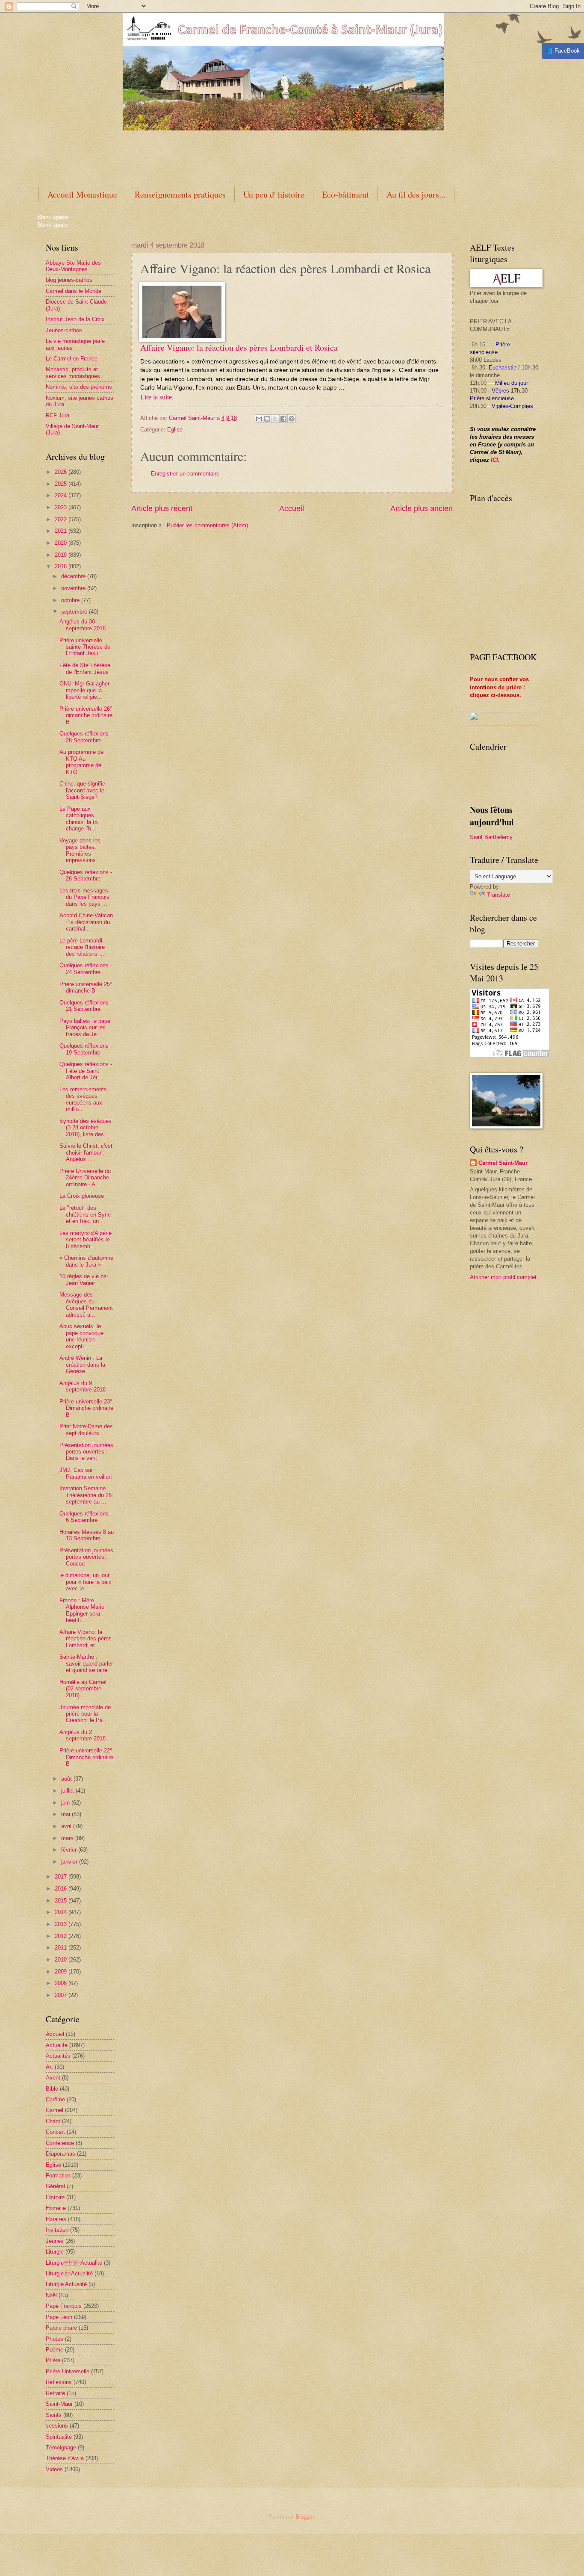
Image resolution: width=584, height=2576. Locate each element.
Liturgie (55, 2252)
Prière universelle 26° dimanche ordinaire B (86, 715)
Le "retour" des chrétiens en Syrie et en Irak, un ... (85, 1214)
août (67, 1779)
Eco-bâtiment (345, 194)
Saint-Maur (59, 2404)
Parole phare (61, 2328)
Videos (54, 2469)
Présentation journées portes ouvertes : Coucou (86, 1557)
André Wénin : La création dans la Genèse (82, 1365)
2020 (62, 543)
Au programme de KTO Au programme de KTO (81, 762)
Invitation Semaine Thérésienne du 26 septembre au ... (86, 1495)
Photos (55, 2339)
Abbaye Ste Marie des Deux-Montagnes (73, 266)
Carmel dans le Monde (74, 291)
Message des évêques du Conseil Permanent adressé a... (86, 1304)
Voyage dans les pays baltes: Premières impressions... (80, 850)
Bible (52, 2089)
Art (49, 2067)
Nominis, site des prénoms (79, 387)
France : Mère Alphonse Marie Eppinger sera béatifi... (82, 1610)
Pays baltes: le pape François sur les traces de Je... (85, 1028)
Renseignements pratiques (180, 194)
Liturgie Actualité (66, 2284)
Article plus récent (162, 508)
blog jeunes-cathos (69, 280)
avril (67, 1826)
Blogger (305, 2517)
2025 (62, 484)
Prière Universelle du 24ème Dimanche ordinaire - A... (85, 1178)
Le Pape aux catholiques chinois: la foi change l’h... (79, 819)
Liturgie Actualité (74, 2263)
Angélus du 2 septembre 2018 (83, 1735)
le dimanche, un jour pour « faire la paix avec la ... (86, 1582)
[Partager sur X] (275, 419)
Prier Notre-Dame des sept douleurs (86, 1430)
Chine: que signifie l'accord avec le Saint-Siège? (82, 790)
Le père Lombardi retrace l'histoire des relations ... (82, 947)
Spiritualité (59, 2437)
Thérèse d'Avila (65, 2458)
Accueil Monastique (82, 194)
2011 (62, 1948)
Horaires (56, 2219)
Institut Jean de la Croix (75, 319)
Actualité (57, 2045)
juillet (68, 1791)
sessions (57, 2426)
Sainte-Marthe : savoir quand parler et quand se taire (86, 1663)
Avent (53, 2078)
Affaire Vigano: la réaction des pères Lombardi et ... (86, 1639)
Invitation (57, 2230)
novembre (74, 588)
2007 (62, 1995)
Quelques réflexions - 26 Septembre (86, 875)
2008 (62, 1983)
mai (66, 1814)
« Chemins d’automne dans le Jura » (86, 1261)
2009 (62, 1972)
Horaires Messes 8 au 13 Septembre (87, 1535)
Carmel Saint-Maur (503, 1163)
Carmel (55, 2110)
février (70, 1850)
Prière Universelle (68, 2371)
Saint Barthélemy (491, 837)
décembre (74, 576)
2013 (62, 1924)
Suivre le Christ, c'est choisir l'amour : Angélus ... (86, 1152)
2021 (62, 531)
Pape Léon (59, 2317)
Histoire (55, 2197)
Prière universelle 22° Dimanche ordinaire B (86, 1757)
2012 (62, 1936)
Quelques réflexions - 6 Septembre (86, 1517)
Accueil (292, 508)
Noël (51, 2295)
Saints (54, 2415)
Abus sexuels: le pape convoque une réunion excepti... (81, 1336)
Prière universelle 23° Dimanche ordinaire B (86, 1408)
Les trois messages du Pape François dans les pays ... (84, 897)
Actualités (58, 2056)
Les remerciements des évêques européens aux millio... (83, 1099)
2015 (62, 1901)
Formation (58, 2176)
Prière (53, 2360)
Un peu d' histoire (274, 194)
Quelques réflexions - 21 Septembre (86, 1006)
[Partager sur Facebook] (283, 419)
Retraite (55, 2393)
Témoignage (61, 2447)
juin (66, 1803)
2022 (62, 519)
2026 (62, 472)
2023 (62, 507)
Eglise (175, 430)
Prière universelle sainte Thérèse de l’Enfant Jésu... (85, 647)
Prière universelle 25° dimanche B (86, 987)
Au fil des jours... (416, 194)
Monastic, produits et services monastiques (73, 372)
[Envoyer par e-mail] (259, 419)
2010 (62, 1960)
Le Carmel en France (72, 359)
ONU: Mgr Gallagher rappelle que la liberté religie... (84, 690)
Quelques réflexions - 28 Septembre (86, 737)
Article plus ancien (422, 508)
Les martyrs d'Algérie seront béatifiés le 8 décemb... (86, 1240)
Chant (53, 2121)
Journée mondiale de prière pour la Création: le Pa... (85, 1714)
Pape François (64, 2306)
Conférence (60, 2143)
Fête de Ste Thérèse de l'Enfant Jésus (85, 668)
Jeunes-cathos (64, 330)
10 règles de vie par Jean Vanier (84, 1279)
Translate (498, 895)
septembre (75, 612)
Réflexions (59, 2382)
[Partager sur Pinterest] (292, 419)
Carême (55, 2099)
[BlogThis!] (267, 419)
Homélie (56, 2208)
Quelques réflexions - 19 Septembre (86, 1049)
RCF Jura (58, 415)
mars (68, 1838)
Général (55, 2186)
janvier (70, 1862)
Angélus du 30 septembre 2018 (83, 625)
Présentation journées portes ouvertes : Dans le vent (86, 1452)
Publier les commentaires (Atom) (207, 525)
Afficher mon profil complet (503, 1277)
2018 (62, 566)
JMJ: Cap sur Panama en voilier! (86, 1473)
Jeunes (55, 2241)
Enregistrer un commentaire (185, 474)
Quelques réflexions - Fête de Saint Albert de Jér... (86, 1071)
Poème (55, 2350)
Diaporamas (60, 2154)
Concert (55, 2132)
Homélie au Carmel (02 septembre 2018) (83, 1689)
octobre (71, 600)
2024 (62, 495)
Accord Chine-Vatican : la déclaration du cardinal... (86, 922)
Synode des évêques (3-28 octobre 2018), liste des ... (86, 1128)
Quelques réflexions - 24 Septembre (86, 969)
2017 (62, 1877)
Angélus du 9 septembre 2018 (83, 1386)
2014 (62, 1912)
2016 (62, 1889)
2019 (62, 555)
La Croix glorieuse (82, 1196)
